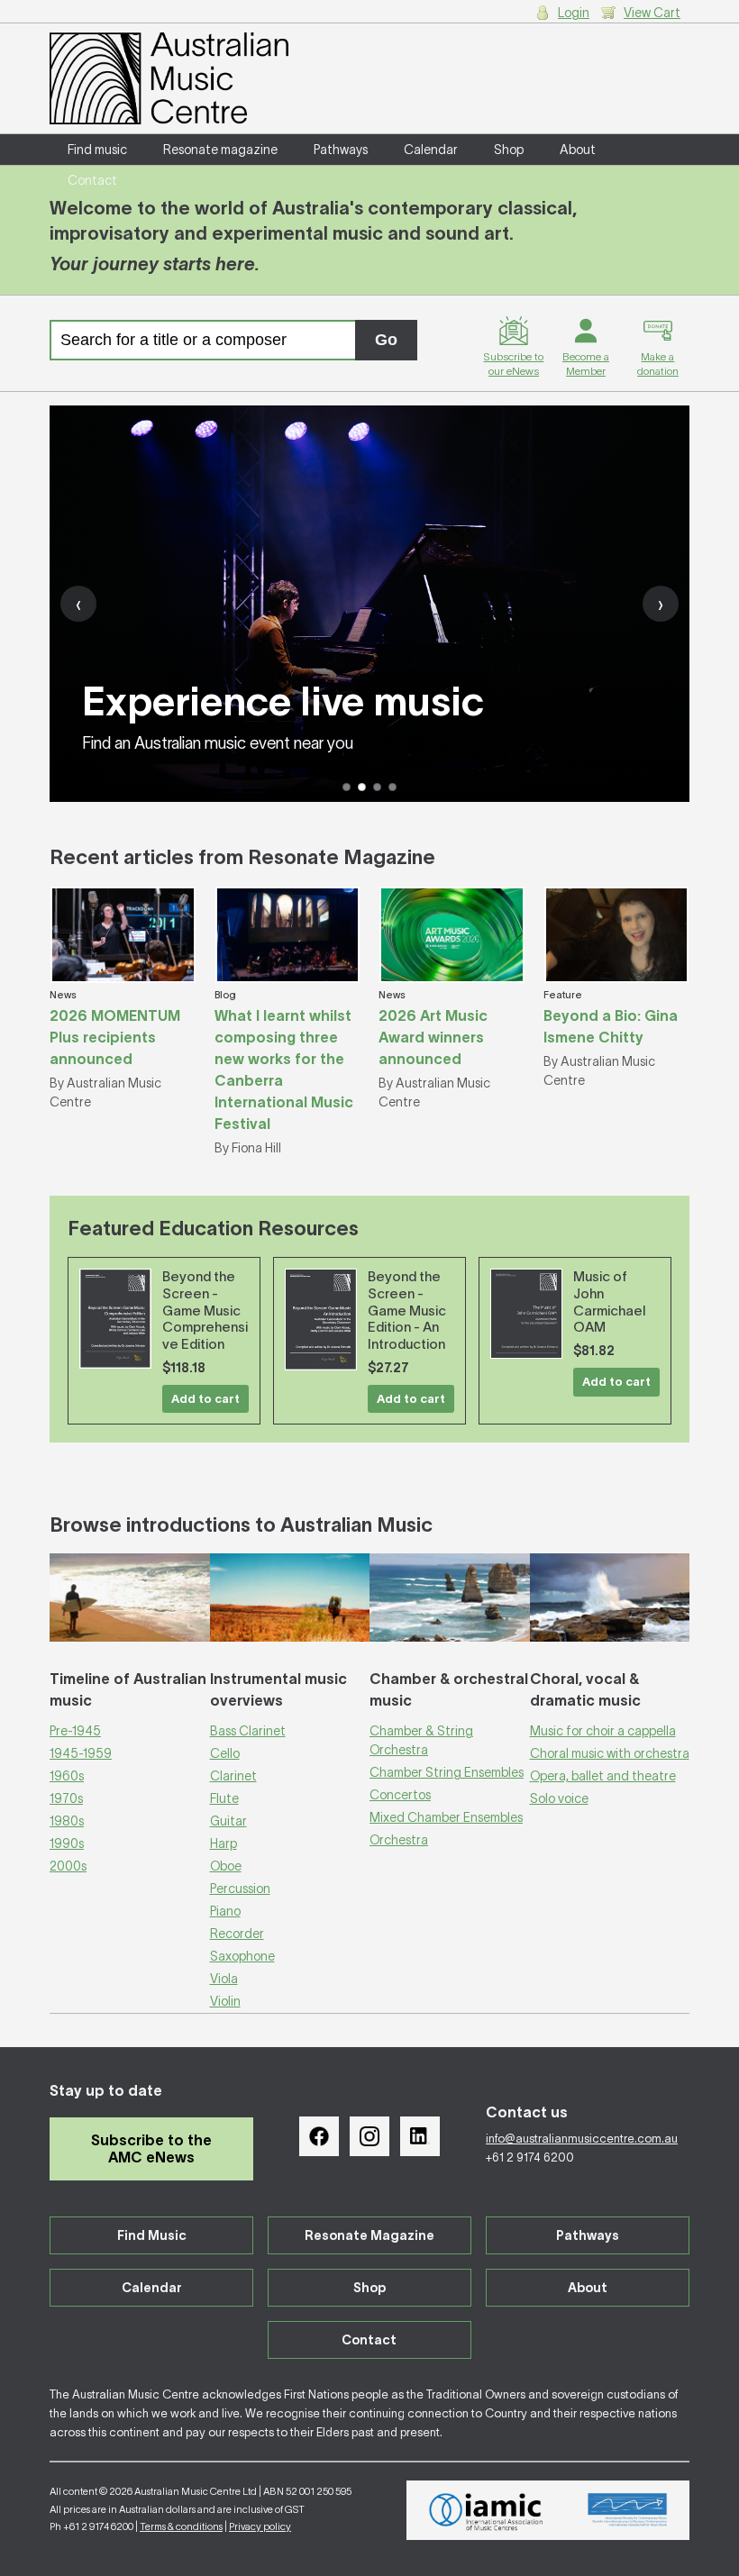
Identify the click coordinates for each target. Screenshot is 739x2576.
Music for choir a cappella (603, 1731)
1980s (67, 1821)
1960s (67, 1776)
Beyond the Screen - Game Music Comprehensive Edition (205, 1310)
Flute (224, 1798)
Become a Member (586, 364)
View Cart (652, 13)
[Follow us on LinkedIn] (420, 2136)
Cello (225, 1753)
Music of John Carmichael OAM (609, 1302)
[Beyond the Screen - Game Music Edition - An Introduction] (321, 1320)
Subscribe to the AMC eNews (151, 2148)
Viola (224, 1979)
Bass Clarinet (248, 1731)
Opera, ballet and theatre (603, 1776)
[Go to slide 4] (392, 787)
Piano (225, 1911)
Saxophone (242, 1956)
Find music (97, 150)
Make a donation (658, 364)
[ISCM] (628, 2510)
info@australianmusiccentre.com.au (582, 2139)
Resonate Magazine (369, 2235)
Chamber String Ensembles (447, 1772)
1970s (66, 1798)
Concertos (400, 1795)
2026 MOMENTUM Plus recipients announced (115, 1037)
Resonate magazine (220, 150)
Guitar (228, 1821)
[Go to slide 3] (377, 787)
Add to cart (205, 1399)
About (578, 150)
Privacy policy (260, 2526)
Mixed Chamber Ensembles (446, 1817)
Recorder (237, 1934)
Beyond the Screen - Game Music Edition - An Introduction (407, 1310)
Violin (225, 2001)
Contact (92, 180)
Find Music (152, 2235)
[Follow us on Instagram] (369, 2136)
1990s (67, 1843)
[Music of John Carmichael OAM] (526, 1314)
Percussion (240, 1889)
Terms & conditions (181, 2526)
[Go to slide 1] (347, 787)
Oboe (226, 1866)
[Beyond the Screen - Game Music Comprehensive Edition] (115, 1319)
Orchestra (399, 1840)
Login (574, 13)
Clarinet (233, 1776)
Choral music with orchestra (610, 1753)
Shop (509, 150)
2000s (68, 1866)
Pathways (341, 150)
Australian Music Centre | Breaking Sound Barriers (169, 78)
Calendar (431, 150)
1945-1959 (81, 1753)
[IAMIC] (486, 2510)
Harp (224, 1843)
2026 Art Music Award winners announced (433, 1037)
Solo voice (559, 1798)
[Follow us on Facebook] (319, 2136)
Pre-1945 (75, 1731)
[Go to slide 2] (362, 787)
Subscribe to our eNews (513, 364)
